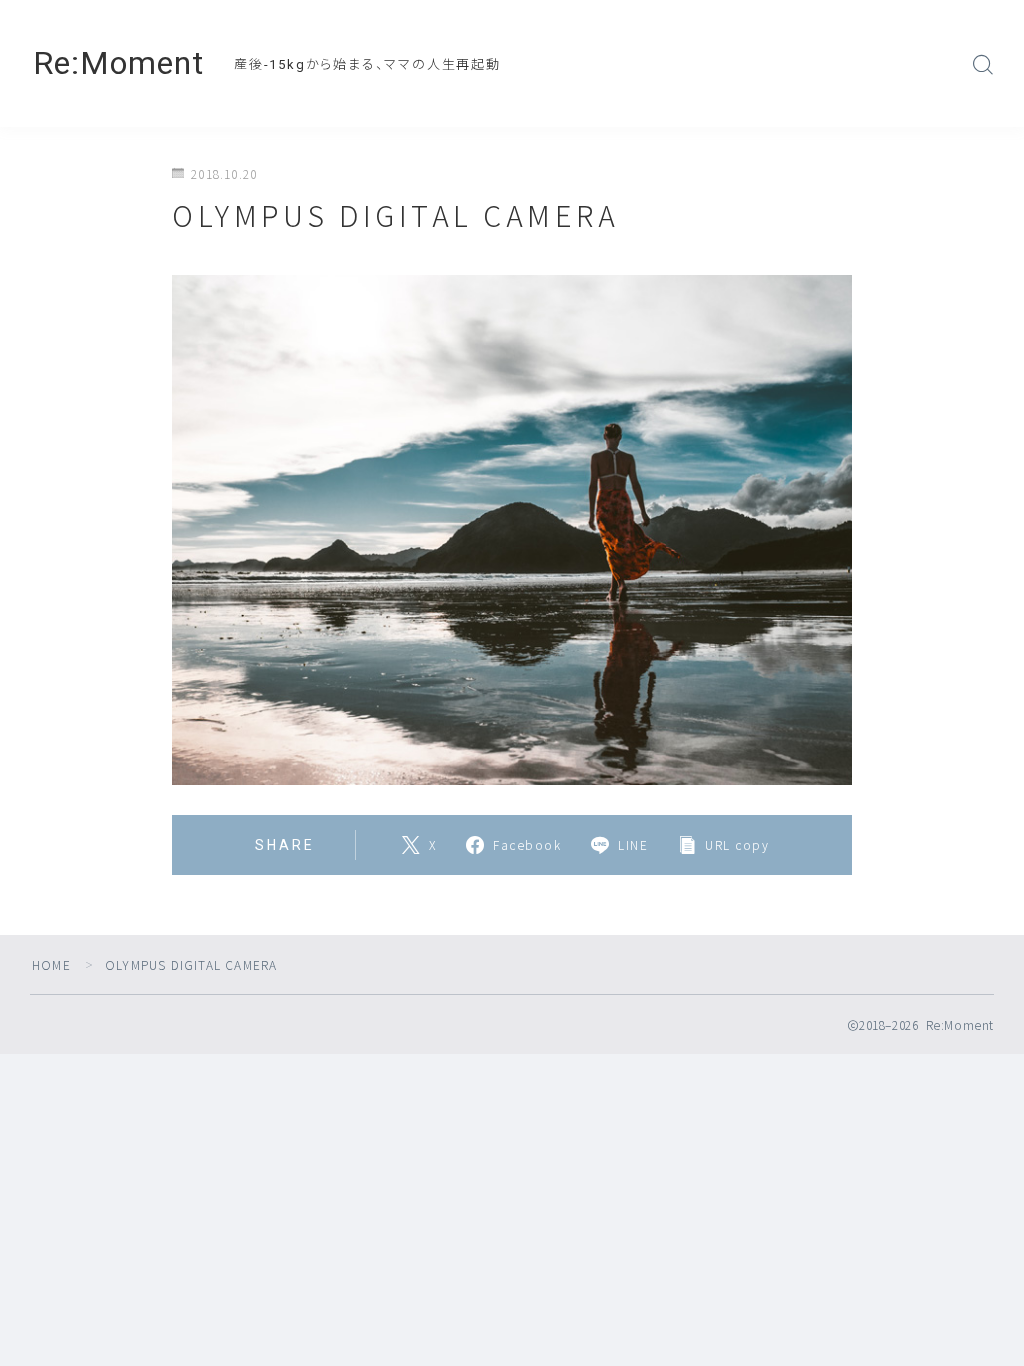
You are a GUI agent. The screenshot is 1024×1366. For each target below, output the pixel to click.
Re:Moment (118, 63)
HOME (51, 964)
